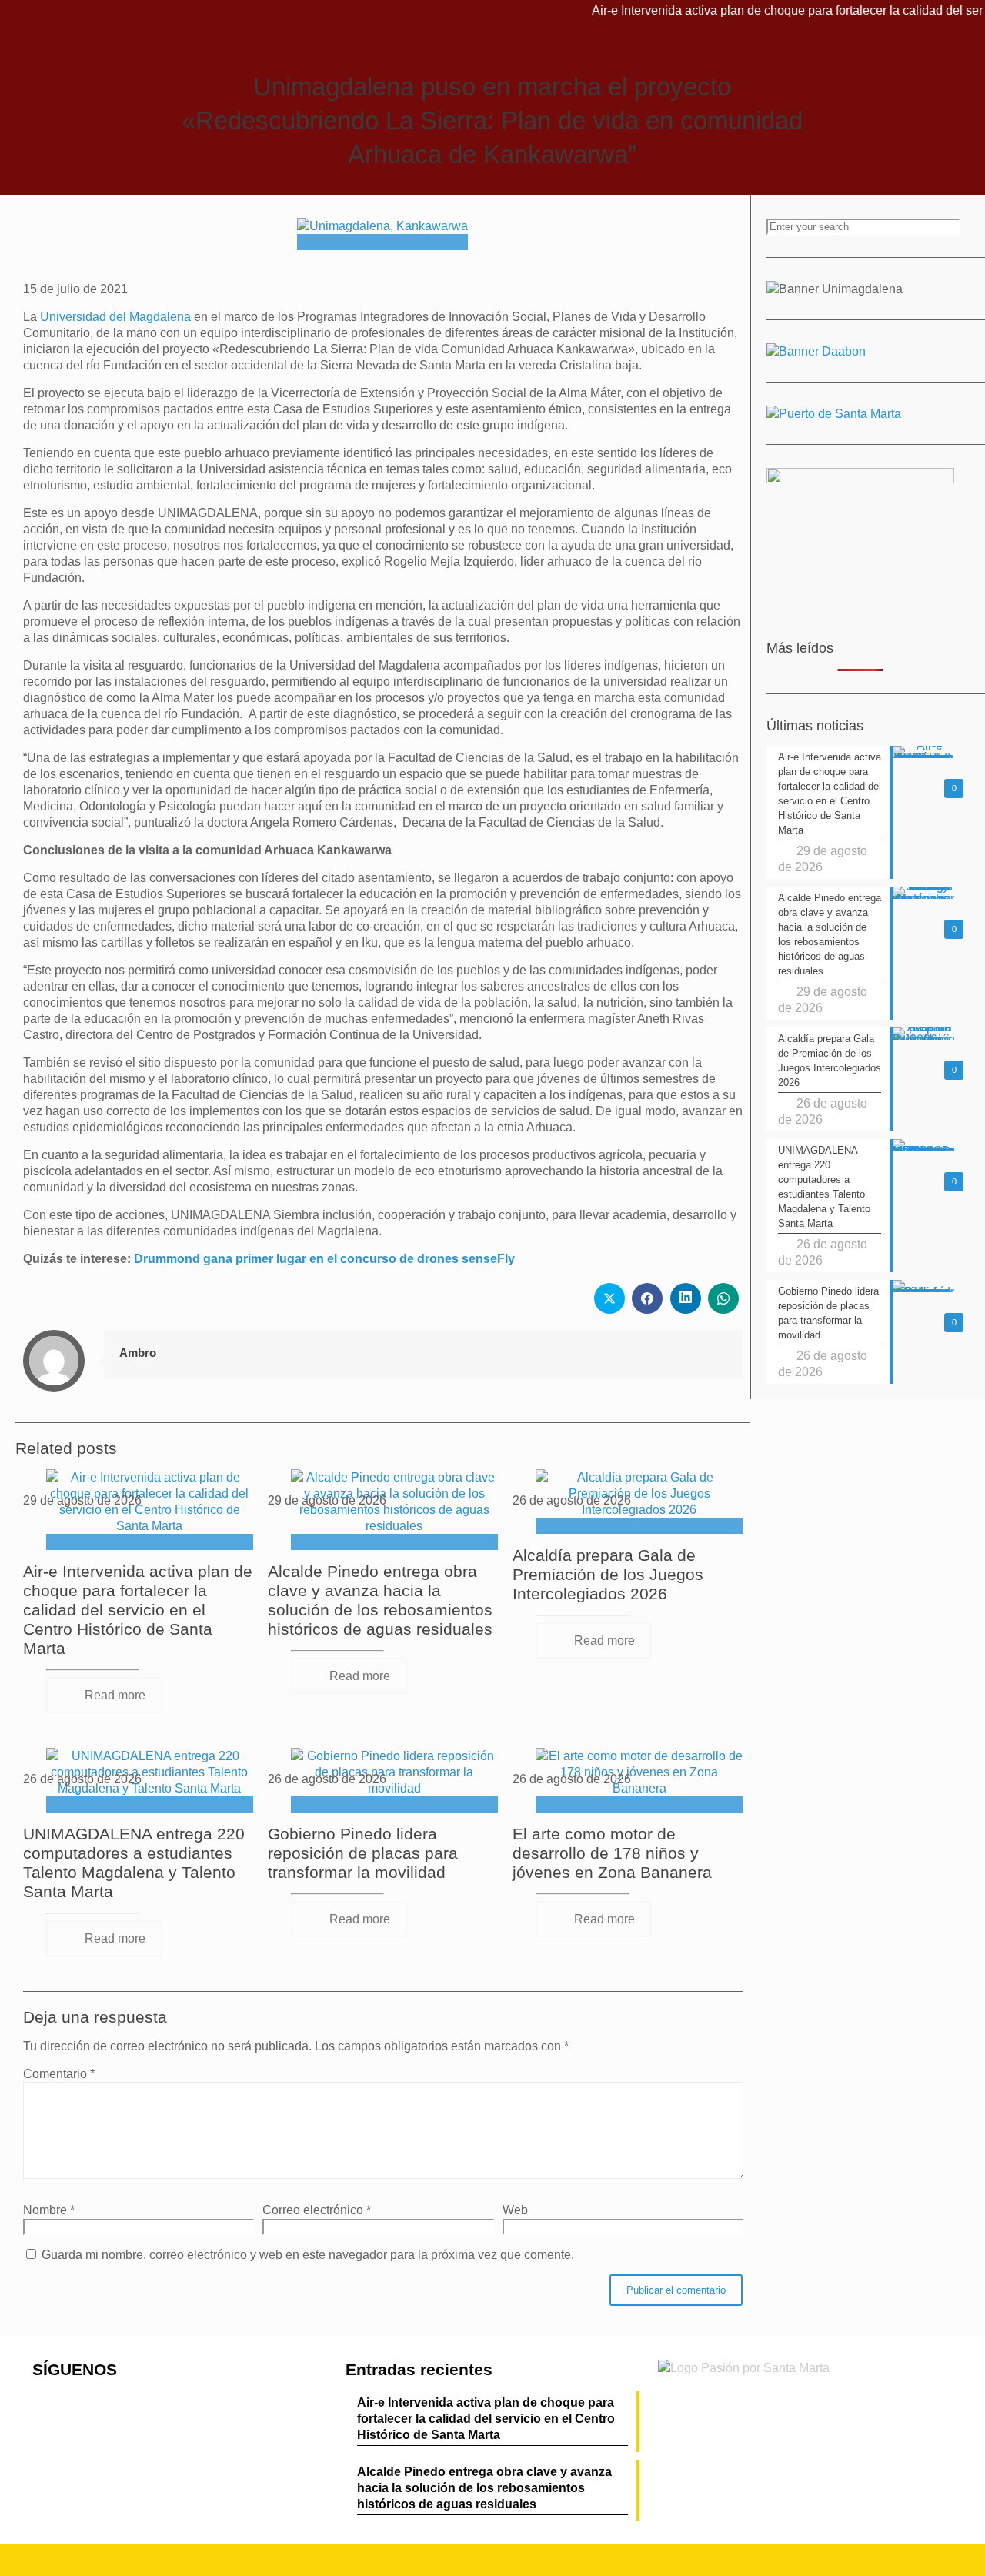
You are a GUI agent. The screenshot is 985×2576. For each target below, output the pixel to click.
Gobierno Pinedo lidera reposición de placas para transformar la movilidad (363, 1853)
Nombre (49, 2210)
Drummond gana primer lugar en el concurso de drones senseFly (324, 1259)
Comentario (59, 2074)
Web (515, 2210)
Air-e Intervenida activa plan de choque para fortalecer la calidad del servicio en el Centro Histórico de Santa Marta (138, 1610)
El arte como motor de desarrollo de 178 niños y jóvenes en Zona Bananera (612, 1853)
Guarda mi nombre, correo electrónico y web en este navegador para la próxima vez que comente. (308, 2255)
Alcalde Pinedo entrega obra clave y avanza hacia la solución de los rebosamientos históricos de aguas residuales (484, 2488)
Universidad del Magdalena (117, 317)
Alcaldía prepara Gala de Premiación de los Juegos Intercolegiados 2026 (608, 1574)
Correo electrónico (317, 2210)
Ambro (138, 1353)
